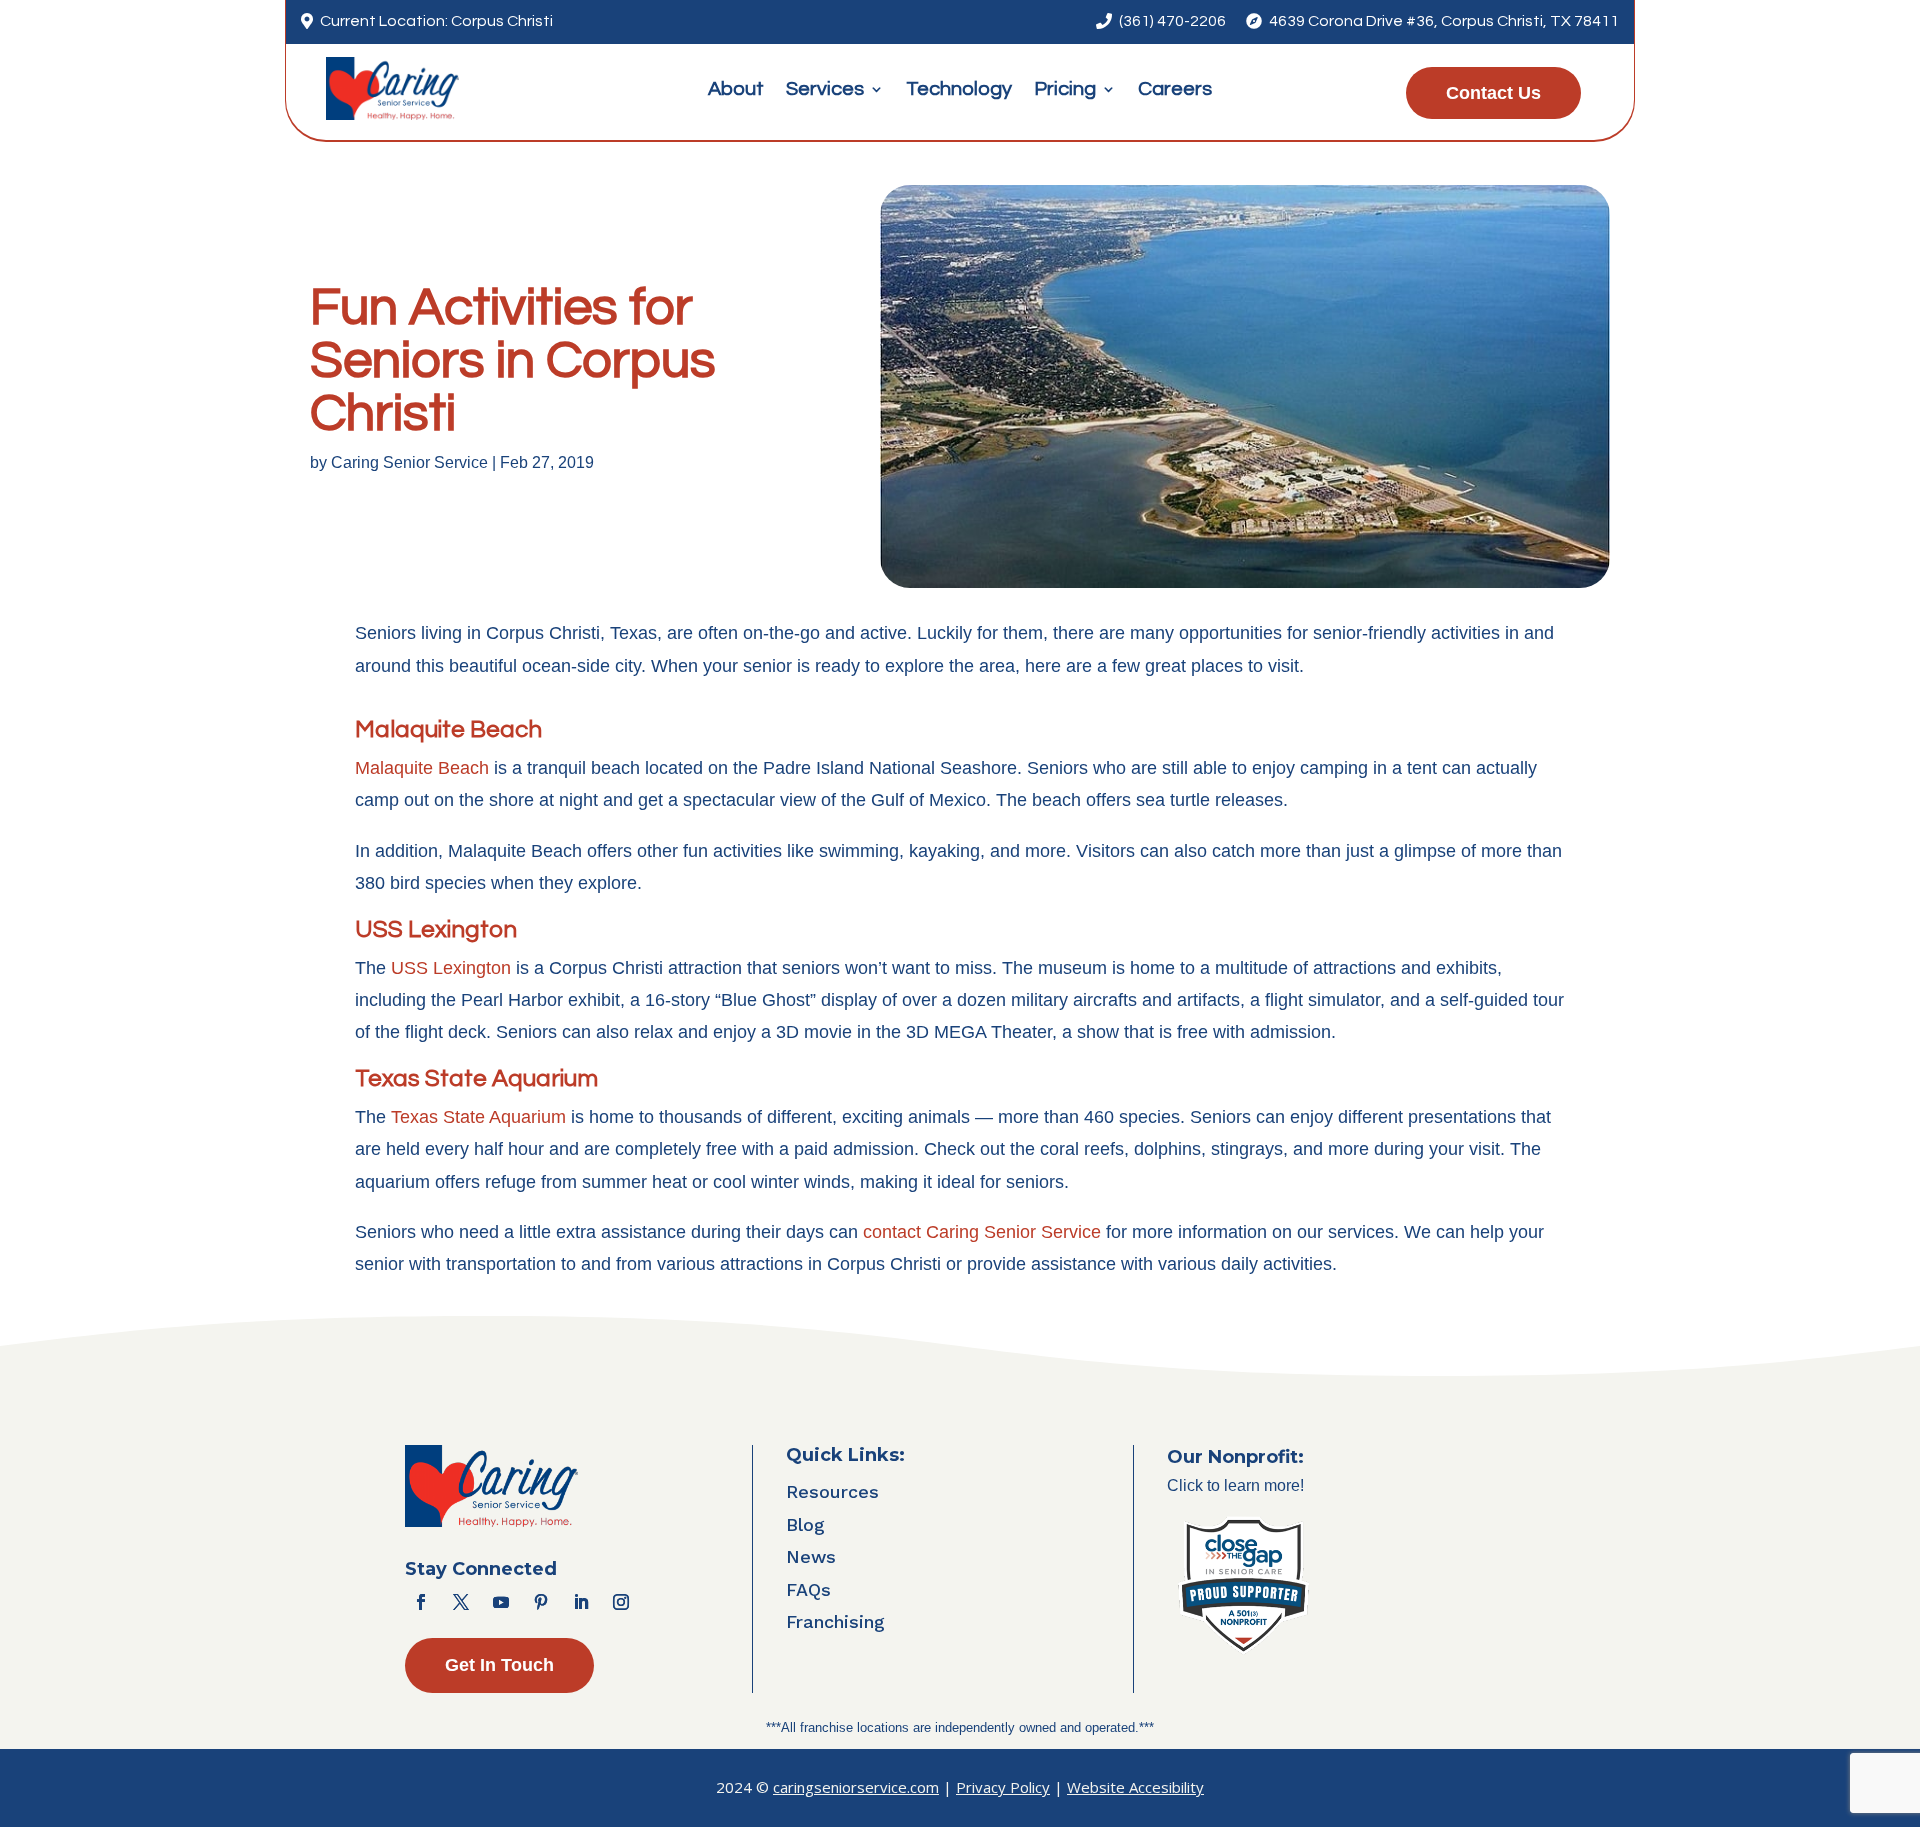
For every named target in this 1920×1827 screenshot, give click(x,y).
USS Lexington (451, 968)
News (811, 1556)
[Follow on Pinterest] (541, 1602)
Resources (832, 1491)
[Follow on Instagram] (621, 1602)
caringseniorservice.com (856, 1787)
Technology (959, 90)
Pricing (1065, 90)
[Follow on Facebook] (421, 1602)
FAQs (808, 1589)
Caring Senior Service (409, 462)
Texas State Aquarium (478, 1117)
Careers (1175, 90)
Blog (805, 1524)
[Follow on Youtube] (501, 1602)
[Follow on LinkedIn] (581, 1602)
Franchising (835, 1621)
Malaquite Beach (422, 768)
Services (825, 90)
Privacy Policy (1003, 1787)
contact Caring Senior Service (982, 1232)
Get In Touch (499, 1665)
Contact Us (1493, 93)
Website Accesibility (1135, 1787)
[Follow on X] (461, 1602)
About (736, 90)
